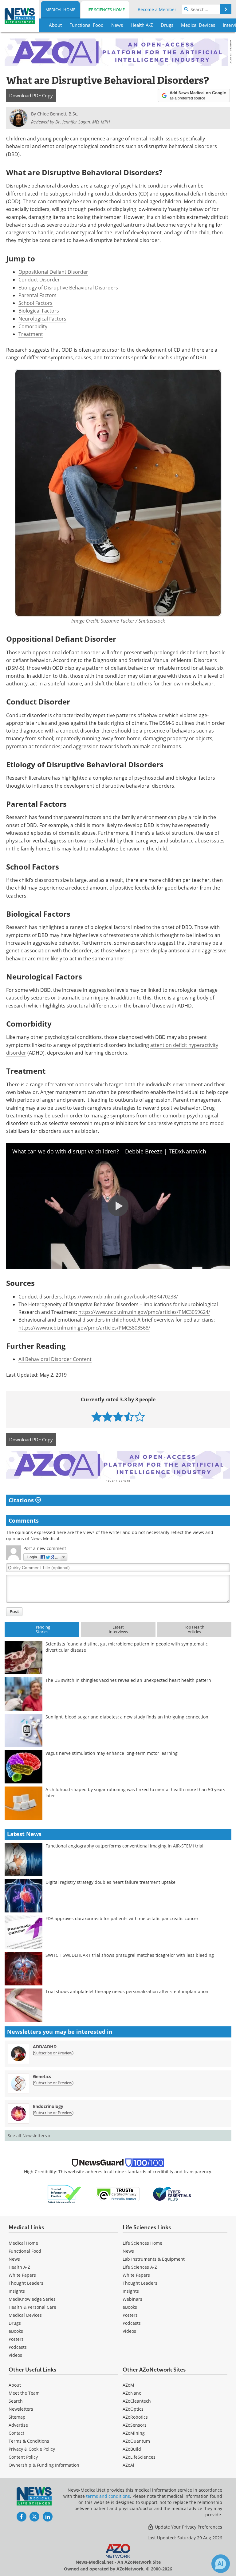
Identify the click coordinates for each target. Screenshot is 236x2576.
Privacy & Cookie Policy (32, 2449)
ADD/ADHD (45, 2047)
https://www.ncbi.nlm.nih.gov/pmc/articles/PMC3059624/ (144, 1312)
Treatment (31, 334)
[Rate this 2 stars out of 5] (107, 1417)
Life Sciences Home (105, 10)
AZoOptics (133, 2409)
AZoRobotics (135, 2417)
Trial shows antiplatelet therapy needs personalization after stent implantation (127, 1991)
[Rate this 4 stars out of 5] (129, 1417)
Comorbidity (33, 326)
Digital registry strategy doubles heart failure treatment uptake (110, 1882)
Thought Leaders (26, 2283)
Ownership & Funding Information (44, 2465)
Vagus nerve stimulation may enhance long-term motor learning (112, 1753)
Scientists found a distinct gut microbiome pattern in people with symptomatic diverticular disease (127, 1647)
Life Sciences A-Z (140, 2267)
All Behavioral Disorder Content (55, 1359)
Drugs (15, 2323)
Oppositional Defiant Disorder (53, 272)
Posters (16, 2339)
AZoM (128, 2385)
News (14, 2259)
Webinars (132, 2299)
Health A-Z (19, 2267)
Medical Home (60, 10)
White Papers (22, 2275)
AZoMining (134, 2433)
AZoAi (128, 2465)
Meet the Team (24, 2393)
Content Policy (23, 2457)
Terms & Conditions (29, 2441)
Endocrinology (48, 2106)
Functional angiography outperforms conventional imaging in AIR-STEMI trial (124, 1846)
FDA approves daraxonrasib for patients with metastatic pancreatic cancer (122, 1918)
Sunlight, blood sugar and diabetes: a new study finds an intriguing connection (127, 1717)
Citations (22, 1500)
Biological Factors (39, 311)
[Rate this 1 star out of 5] (97, 1417)
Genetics (42, 2076)
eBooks (16, 2331)
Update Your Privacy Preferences (188, 2527)
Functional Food (25, 2251)
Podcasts (18, 2347)
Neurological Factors (42, 319)
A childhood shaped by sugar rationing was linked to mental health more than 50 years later (135, 1793)
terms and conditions (108, 2496)
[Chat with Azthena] (221, 2564)
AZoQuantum (136, 2441)
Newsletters (21, 2409)
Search (16, 2401)
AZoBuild (132, 2449)
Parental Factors (37, 295)
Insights (17, 2291)
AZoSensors (135, 2425)
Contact (16, 2433)
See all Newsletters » (29, 2136)
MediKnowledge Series (32, 2299)
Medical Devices (25, 2315)
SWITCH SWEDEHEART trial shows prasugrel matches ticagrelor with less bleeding (130, 1955)
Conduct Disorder (39, 280)
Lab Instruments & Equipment (154, 2259)
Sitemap (17, 2417)
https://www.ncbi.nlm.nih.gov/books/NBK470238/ (121, 1297)
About (15, 2385)
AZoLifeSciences (139, 2457)
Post (14, 1611)
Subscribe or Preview (53, 2053)
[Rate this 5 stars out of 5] (140, 1417)
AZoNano (132, 2393)
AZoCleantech (137, 2401)
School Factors (35, 303)
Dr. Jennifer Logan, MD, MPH (83, 122)
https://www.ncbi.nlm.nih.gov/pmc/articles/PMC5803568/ (84, 1328)
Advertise (18, 2425)
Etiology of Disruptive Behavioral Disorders (68, 288)
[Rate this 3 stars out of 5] (118, 1417)
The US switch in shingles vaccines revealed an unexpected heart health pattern (128, 1680)
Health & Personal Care (32, 2307)
